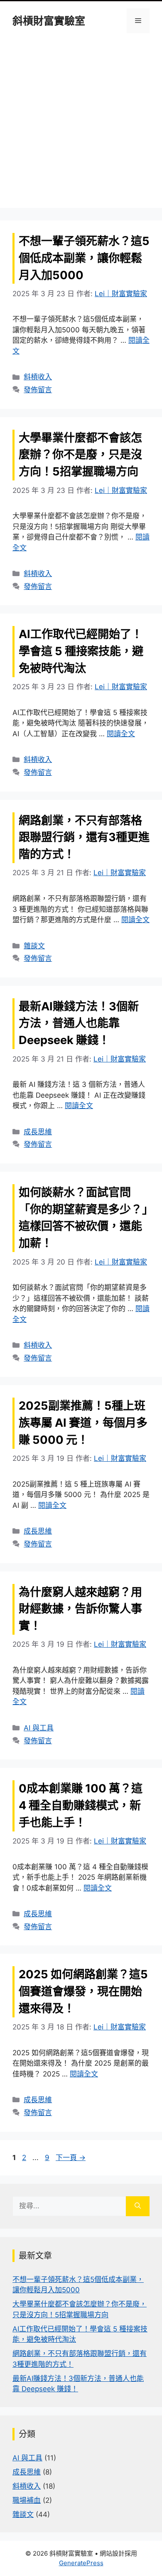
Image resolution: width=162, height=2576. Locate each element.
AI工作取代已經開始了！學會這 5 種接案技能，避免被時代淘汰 (81, 651)
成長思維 (38, 1132)
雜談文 (34, 946)
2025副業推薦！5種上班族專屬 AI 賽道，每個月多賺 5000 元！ (83, 1423)
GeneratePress (81, 2563)
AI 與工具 (39, 1728)
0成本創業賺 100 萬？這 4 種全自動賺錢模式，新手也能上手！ (81, 1805)
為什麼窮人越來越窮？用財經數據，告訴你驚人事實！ (80, 1609)
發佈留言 (38, 390)
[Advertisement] (81, 127)
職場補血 (27, 2500)
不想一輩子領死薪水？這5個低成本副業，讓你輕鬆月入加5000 (84, 258)
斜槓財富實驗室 (49, 21)
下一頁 (71, 2158)
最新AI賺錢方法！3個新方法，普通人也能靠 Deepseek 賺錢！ (79, 1023)
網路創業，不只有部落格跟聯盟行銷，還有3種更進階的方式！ (84, 838)
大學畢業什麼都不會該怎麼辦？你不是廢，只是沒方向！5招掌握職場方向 (80, 455)
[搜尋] (138, 2206)
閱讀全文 (121, 734)
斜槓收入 (38, 377)
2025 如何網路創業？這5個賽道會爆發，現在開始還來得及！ (83, 1991)
